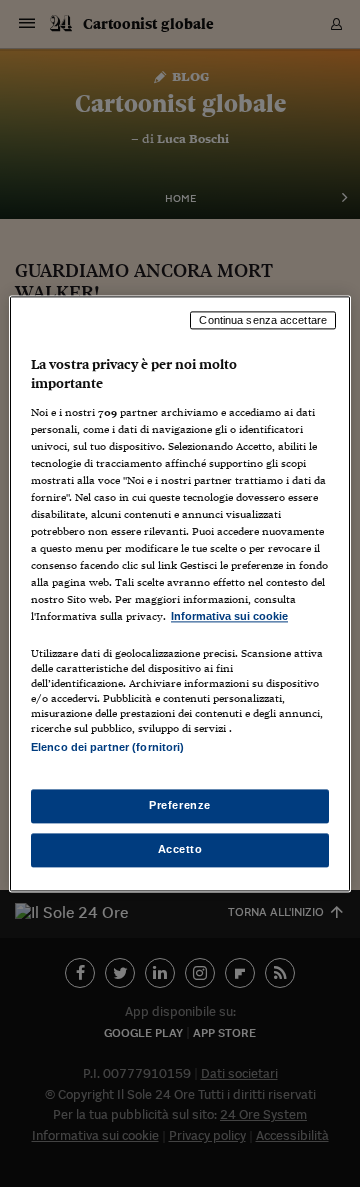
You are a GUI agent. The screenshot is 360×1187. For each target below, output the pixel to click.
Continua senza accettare (263, 320)
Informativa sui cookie (229, 617)
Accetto (180, 849)
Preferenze (180, 805)
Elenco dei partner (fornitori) (107, 747)
